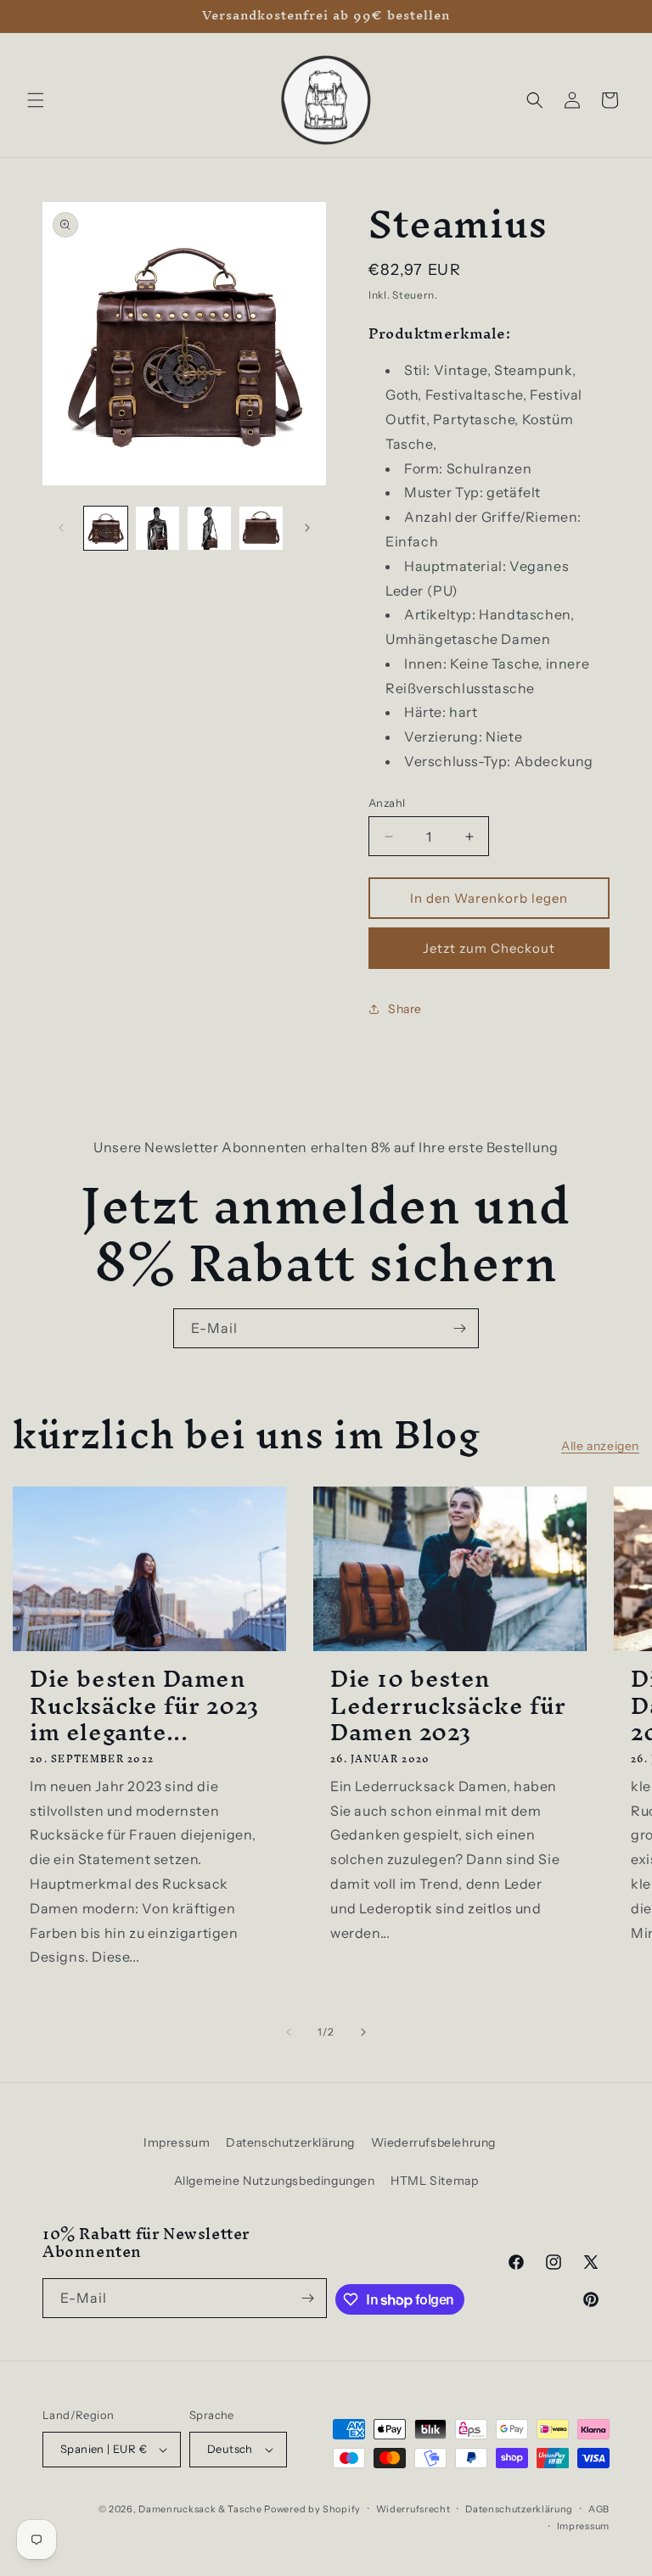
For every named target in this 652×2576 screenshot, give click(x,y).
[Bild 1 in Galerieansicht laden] (106, 528)
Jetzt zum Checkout (489, 948)
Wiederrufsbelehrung (433, 2142)
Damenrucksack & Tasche (200, 2509)
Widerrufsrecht (413, 2509)
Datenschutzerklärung (290, 2142)
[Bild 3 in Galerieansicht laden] (209, 528)
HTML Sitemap (434, 2181)
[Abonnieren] (459, 1328)
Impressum (177, 2142)
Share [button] (405, 1009)
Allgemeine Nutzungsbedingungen (275, 2181)
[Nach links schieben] (61, 528)
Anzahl (387, 803)
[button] (36, 100)
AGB (599, 2509)
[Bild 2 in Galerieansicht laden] (157, 528)
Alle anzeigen (600, 1446)
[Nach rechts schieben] (307, 528)
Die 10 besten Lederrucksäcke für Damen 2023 (448, 1705)
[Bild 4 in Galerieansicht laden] (261, 528)
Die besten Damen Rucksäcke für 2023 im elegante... (144, 1705)
